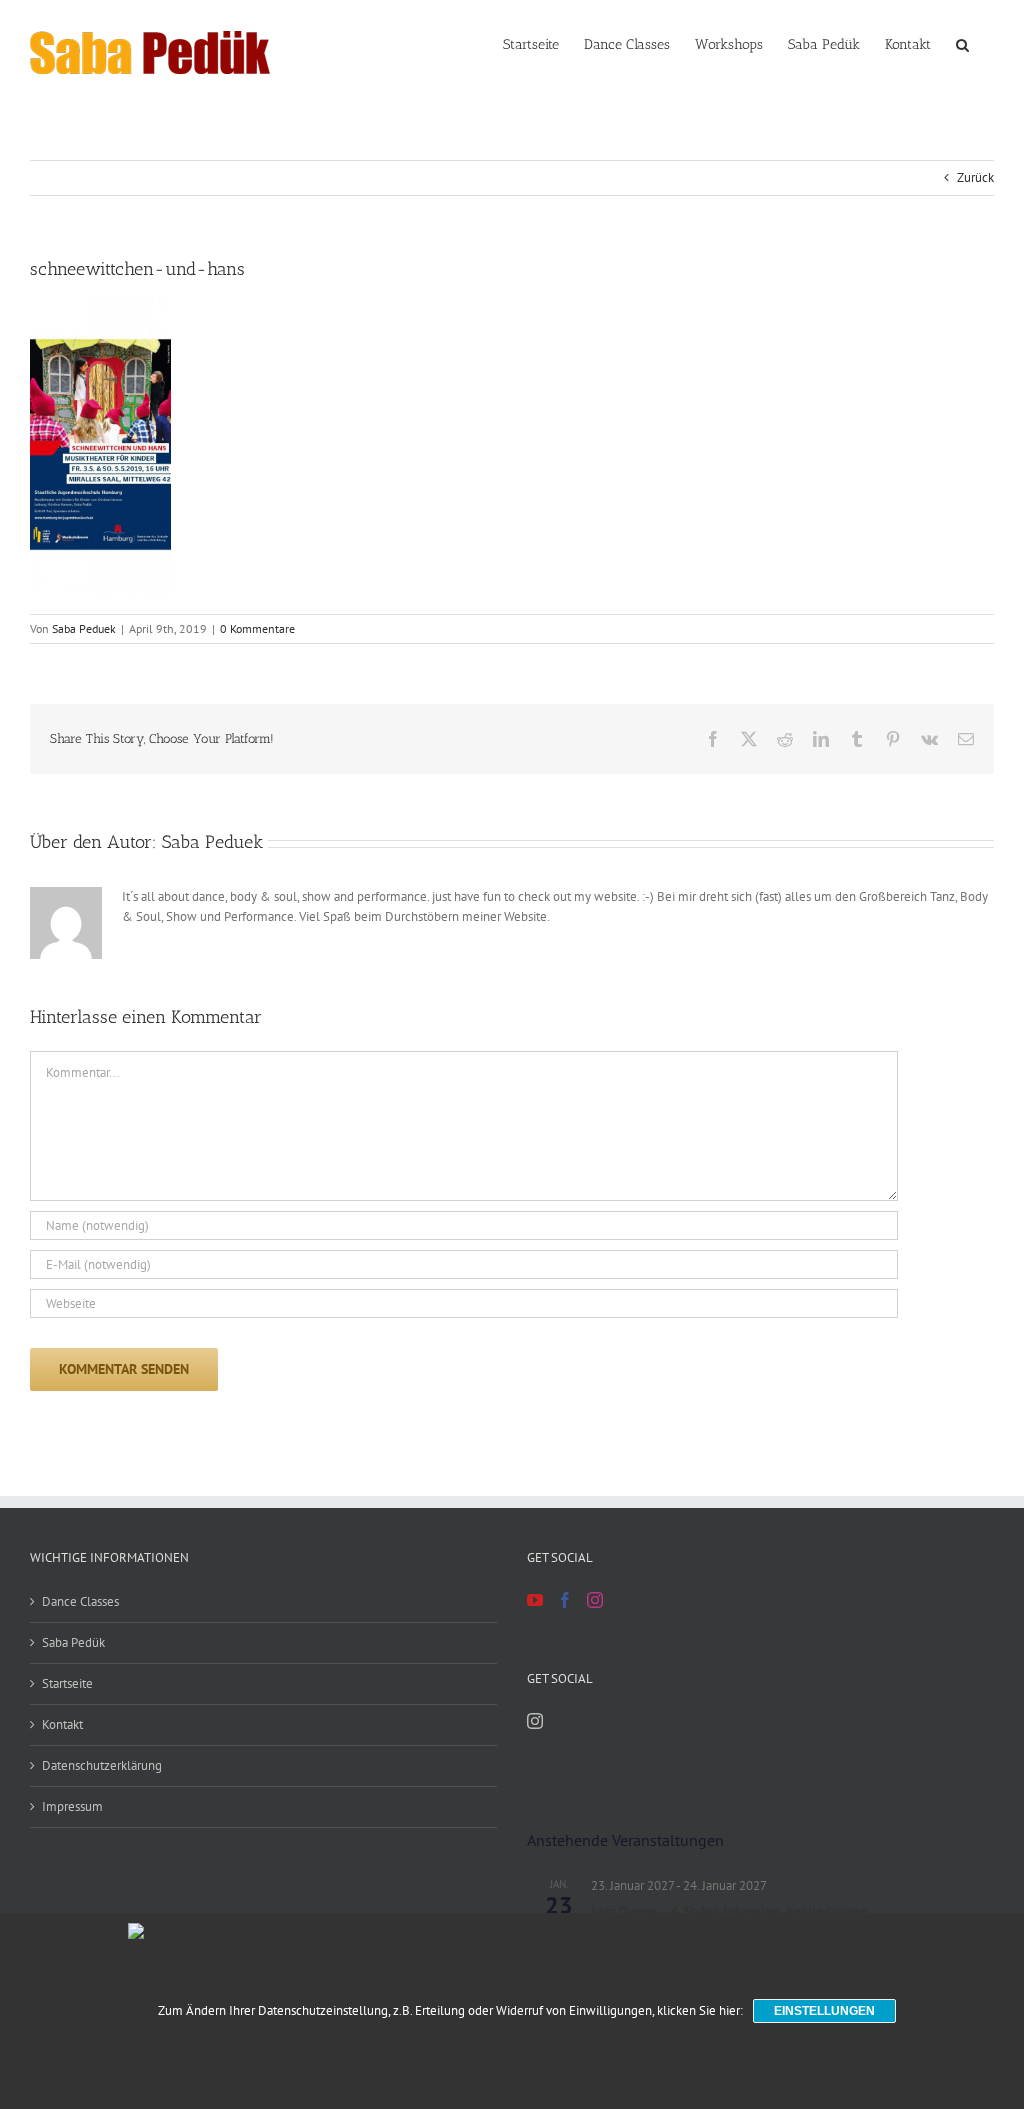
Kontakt (62, 1724)
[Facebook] (565, 1600)
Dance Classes (80, 1601)
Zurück (975, 177)
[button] (962, 43)
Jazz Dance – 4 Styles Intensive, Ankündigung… (735, 1911)
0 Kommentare (257, 628)
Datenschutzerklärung (102, 1765)
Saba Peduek (84, 628)
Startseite (67, 1683)
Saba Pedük (73, 1642)
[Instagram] (595, 1600)
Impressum (72, 1806)
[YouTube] (535, 1600)
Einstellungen (824, 2011)
